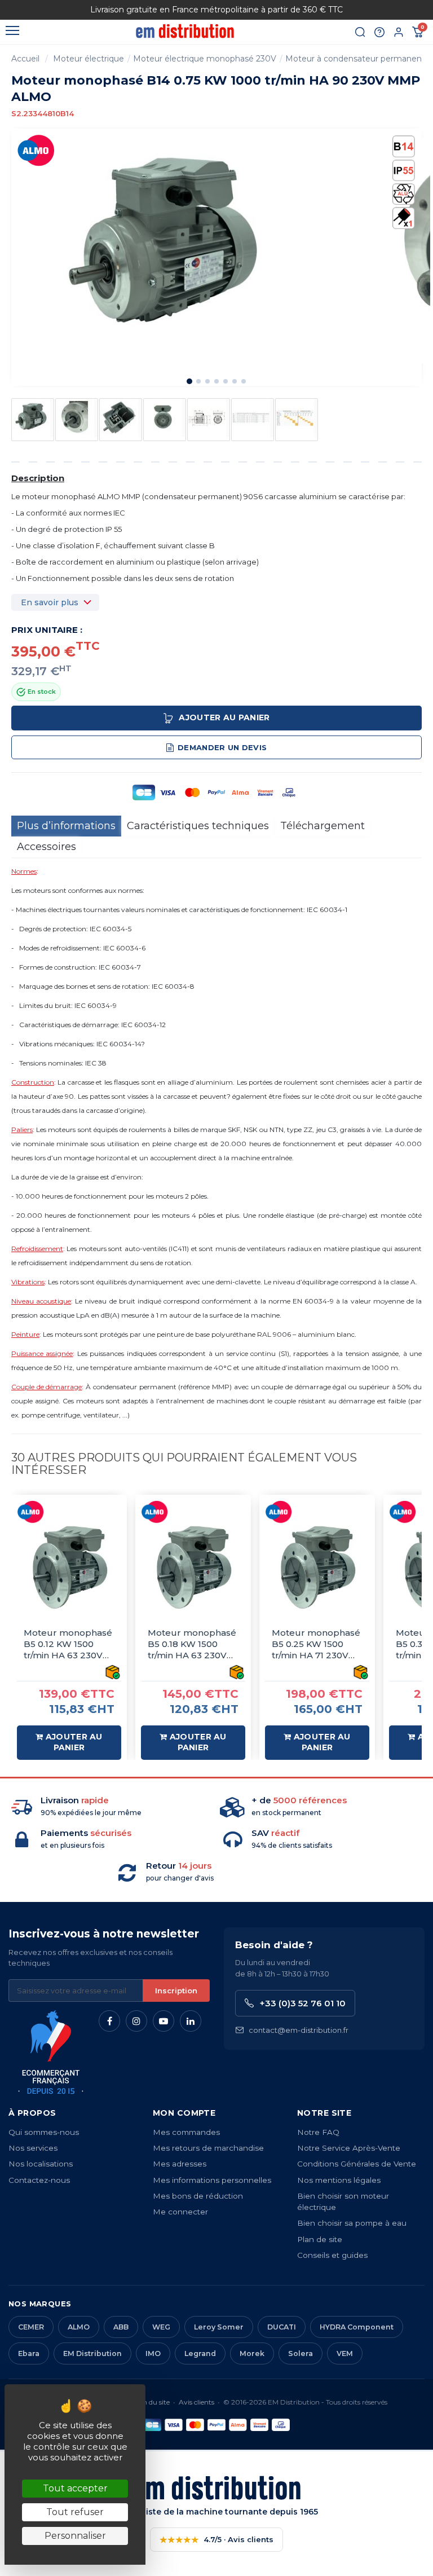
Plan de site (320, 2239)
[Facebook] (109, 2021)
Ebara (29, 2353)
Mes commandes (186, 2132)
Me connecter (180, 2212)
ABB (121, 2327)
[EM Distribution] (185, 31)
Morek (252, 2353)
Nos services (33, 2148)
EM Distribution (92, 2353)
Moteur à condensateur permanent (355, 59)
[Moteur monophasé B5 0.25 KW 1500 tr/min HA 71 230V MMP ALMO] (317, 1567)
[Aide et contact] (379, 32)
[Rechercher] (360, 32)
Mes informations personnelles (212, 2180)
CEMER (31, 2327)
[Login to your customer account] (399, 32)
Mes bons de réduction (198, 2196)
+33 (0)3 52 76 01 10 (302, 2003)
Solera (301, 2353)
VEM (345, 2353)
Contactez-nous (39, 2180)
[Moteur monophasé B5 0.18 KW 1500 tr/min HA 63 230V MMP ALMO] (193, 1567)
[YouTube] (164, 2021)
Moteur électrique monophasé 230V (205, 59)
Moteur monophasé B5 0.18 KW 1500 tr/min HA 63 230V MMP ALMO (192, 1644)
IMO (153, 2353)
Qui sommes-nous (44, 2132)
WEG (161, 2327)
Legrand (200, 2353)
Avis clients (196, 2402)
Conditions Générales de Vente (357, 2164)
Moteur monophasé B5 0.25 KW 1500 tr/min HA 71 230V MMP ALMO (316, 1644)
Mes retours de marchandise (208, 2148)
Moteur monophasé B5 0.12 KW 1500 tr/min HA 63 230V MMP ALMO (68, 1644)
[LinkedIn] (191, 2021)
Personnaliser (75, 2536)
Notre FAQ (318, 2132)
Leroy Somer (219, 2327)
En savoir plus (50, 602)
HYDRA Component (357, 2327)
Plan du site (151, 2402)
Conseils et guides (332, 2255)
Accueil (25, 59)
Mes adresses (180, 2164)
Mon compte (184, 2113)
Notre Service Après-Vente (349, 2148)
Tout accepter (75, 2488)
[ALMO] (37, 150)
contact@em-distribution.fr (299, 2030)
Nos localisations (41, 2164)
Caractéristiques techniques (198, 826)
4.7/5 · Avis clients (216, 2540)
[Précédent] (53, 10)
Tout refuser (75, 2512)
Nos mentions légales (339, 2180)
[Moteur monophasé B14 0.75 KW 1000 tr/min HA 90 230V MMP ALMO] (33, 418)
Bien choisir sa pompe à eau (352, 2223)
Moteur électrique (89, 59)
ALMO (79, 2327)
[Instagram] (136, 2021)
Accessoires (47, 847)
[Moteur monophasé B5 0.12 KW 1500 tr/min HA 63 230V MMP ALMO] (69, 1567)
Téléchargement (322, 826)
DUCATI (282, 2327)
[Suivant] (380, 10)
